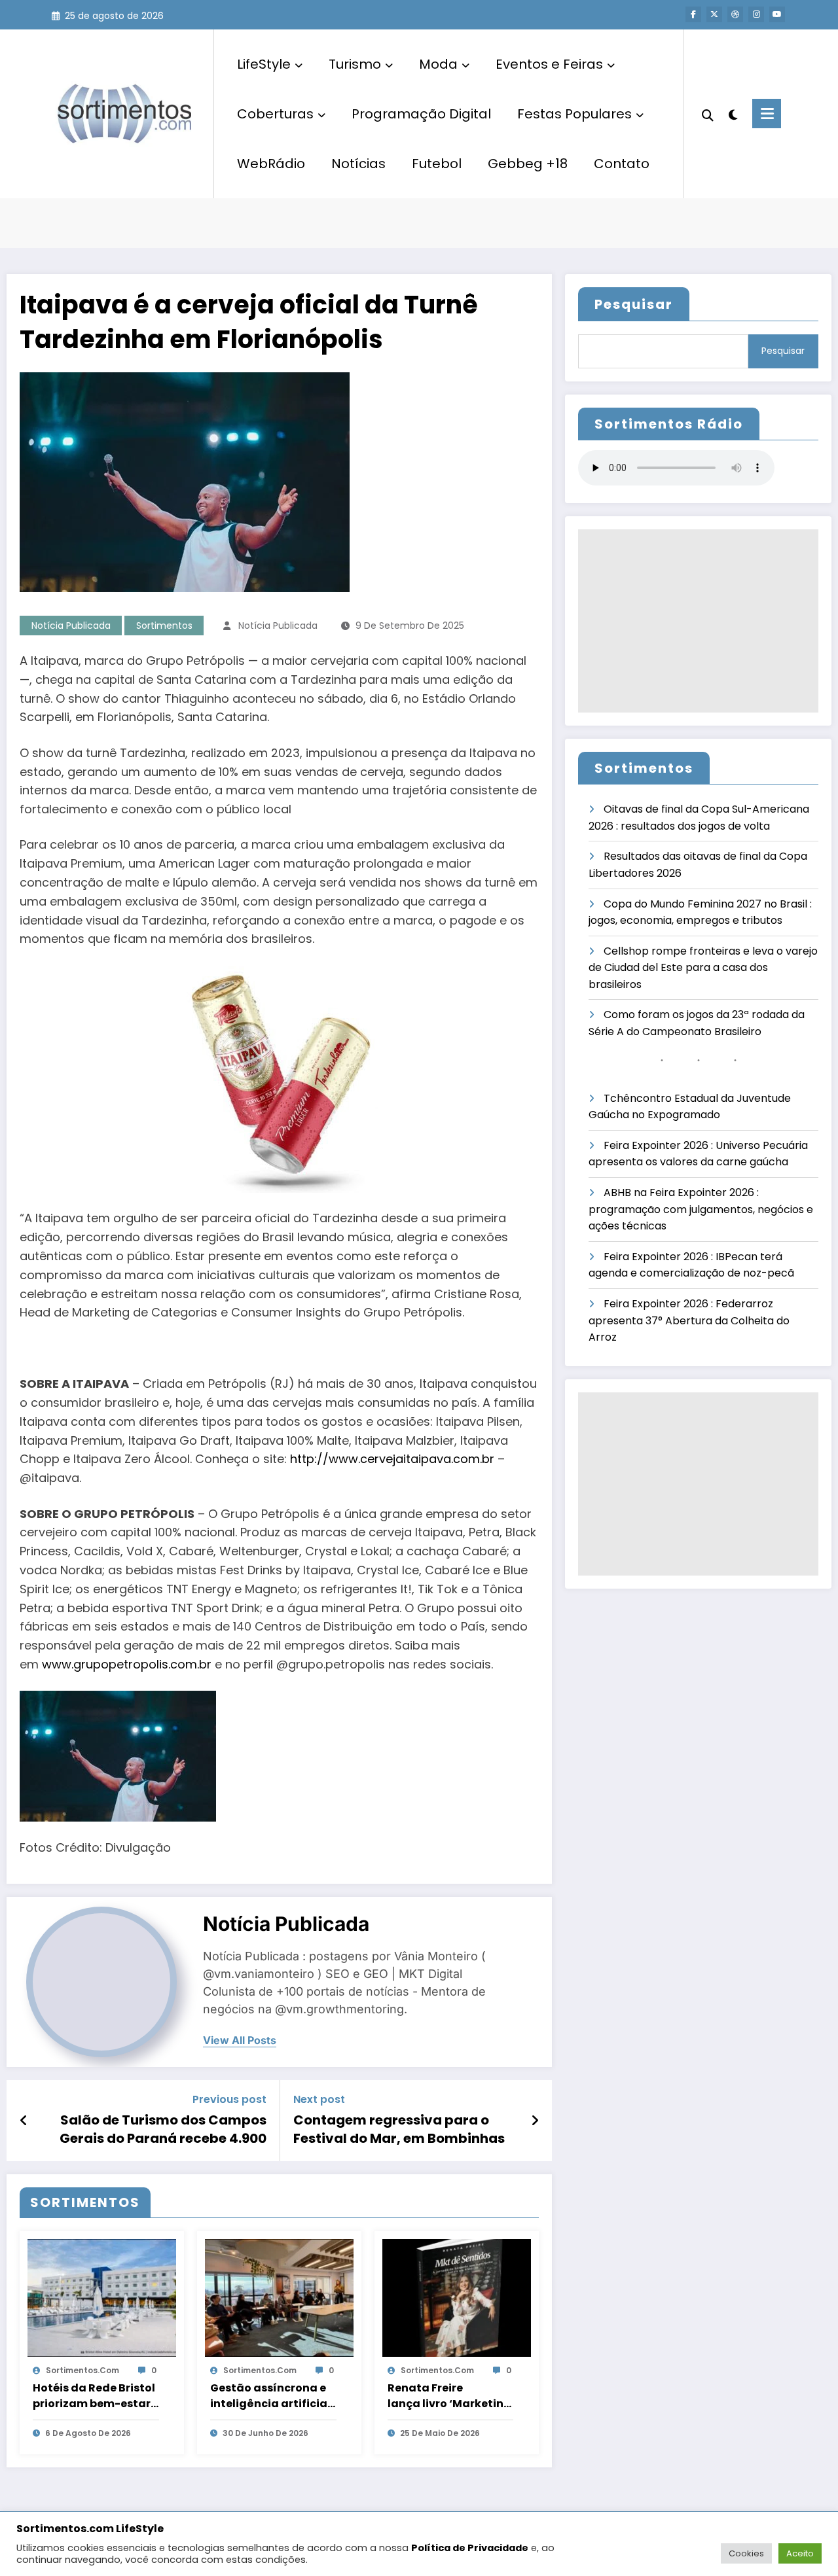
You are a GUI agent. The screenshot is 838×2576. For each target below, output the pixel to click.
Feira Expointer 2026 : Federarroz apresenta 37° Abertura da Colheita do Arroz (689, 1320)
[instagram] (756, 14)
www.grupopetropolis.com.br (127, 1664)
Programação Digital (421, 114)
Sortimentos (164, 626)
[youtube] (777, 14)
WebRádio (271, 164)
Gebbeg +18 (528, 164)
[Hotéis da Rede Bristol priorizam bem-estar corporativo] (102, 2297)
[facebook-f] (693, 14)
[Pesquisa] (708, 114)
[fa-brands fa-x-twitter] (714, 14)
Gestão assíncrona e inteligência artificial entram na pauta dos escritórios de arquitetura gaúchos (270, 2396)
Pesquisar (634, 304)
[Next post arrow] (535, 2121)
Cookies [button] (746, 2553)
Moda (438, 64)
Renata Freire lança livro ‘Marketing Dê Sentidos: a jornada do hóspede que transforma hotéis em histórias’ (449, 2396)
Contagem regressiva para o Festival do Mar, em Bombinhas (399, 2129)
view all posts (240, 2040)
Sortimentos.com (82, 2370)
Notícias (358, 164)
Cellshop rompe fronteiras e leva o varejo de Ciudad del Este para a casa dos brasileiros (703, 968)
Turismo (355, 64)
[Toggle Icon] (767, 114)
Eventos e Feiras (549, 64)
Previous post (229, 2099)
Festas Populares (574, 114)
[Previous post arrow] (24, 2121)
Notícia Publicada (71, 626)
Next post (319, 2099)
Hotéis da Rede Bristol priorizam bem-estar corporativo (94, 2396)
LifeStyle (264, 64)
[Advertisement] (698, 621)
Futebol (437, 164)
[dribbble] (735, 14)
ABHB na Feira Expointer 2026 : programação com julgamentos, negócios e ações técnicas (701, 1209)
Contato (622, 164)
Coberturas (275, 114)
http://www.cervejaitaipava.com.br (392, 1459)
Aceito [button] (800, 2553)
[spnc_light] (733, 113)
